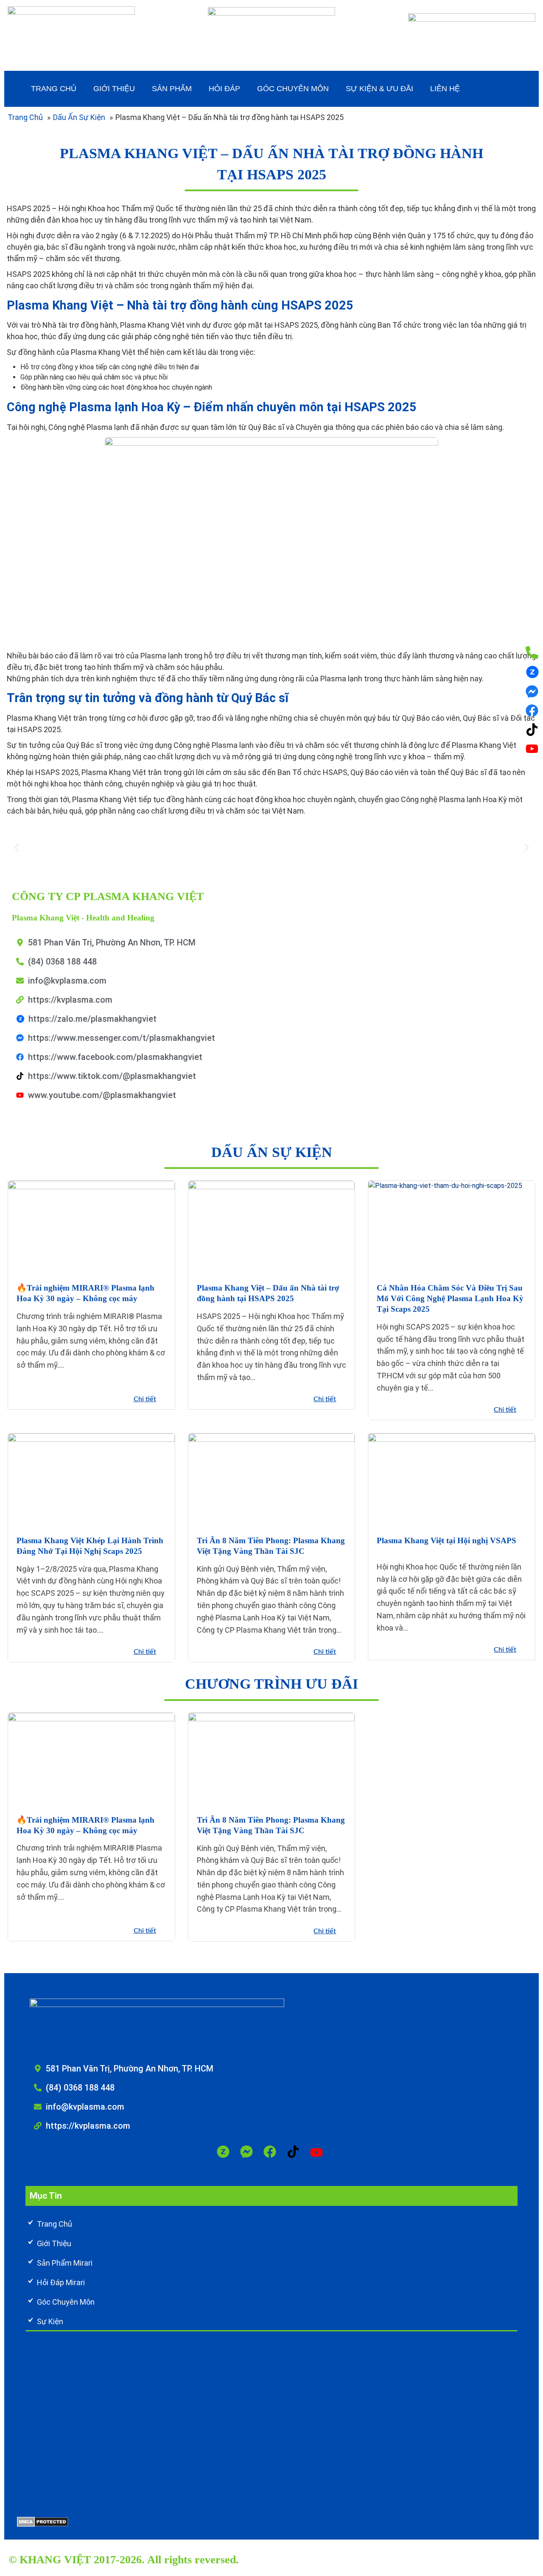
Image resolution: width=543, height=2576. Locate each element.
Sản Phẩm (172, 89)
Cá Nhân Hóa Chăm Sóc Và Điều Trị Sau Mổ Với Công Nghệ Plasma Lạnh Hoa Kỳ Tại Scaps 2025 (450, 1298)
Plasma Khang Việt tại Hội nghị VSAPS (446, 1540)
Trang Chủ (54, 89)
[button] (16, 848)
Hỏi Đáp (224, 89)
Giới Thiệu (114, 89)
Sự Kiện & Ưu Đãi (379, 89)
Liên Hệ (445, 89)
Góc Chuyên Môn (293, 89)
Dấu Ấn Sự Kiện (79, 117)
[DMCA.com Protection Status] (43, 2522)
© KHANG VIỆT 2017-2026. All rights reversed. (124, 2560)
